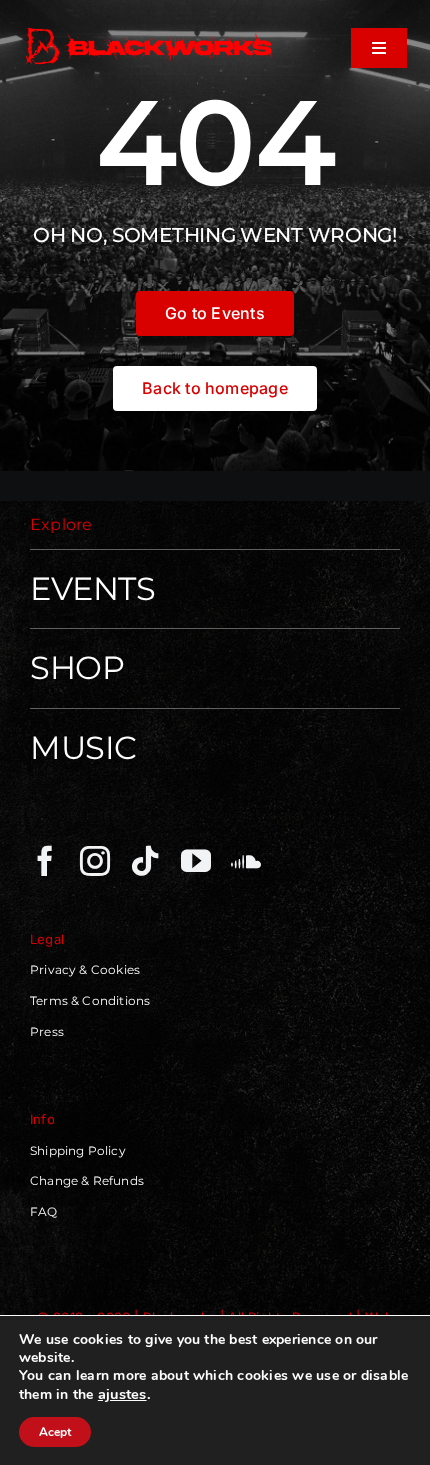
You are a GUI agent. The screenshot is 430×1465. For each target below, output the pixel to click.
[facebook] (45, 861)
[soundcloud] (246, 861)
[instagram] (95, 861)
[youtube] (196, 861)
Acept (55, 1432)
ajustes (122, 1394)
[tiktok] (145, 861)
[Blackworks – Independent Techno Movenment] (149, 30)
